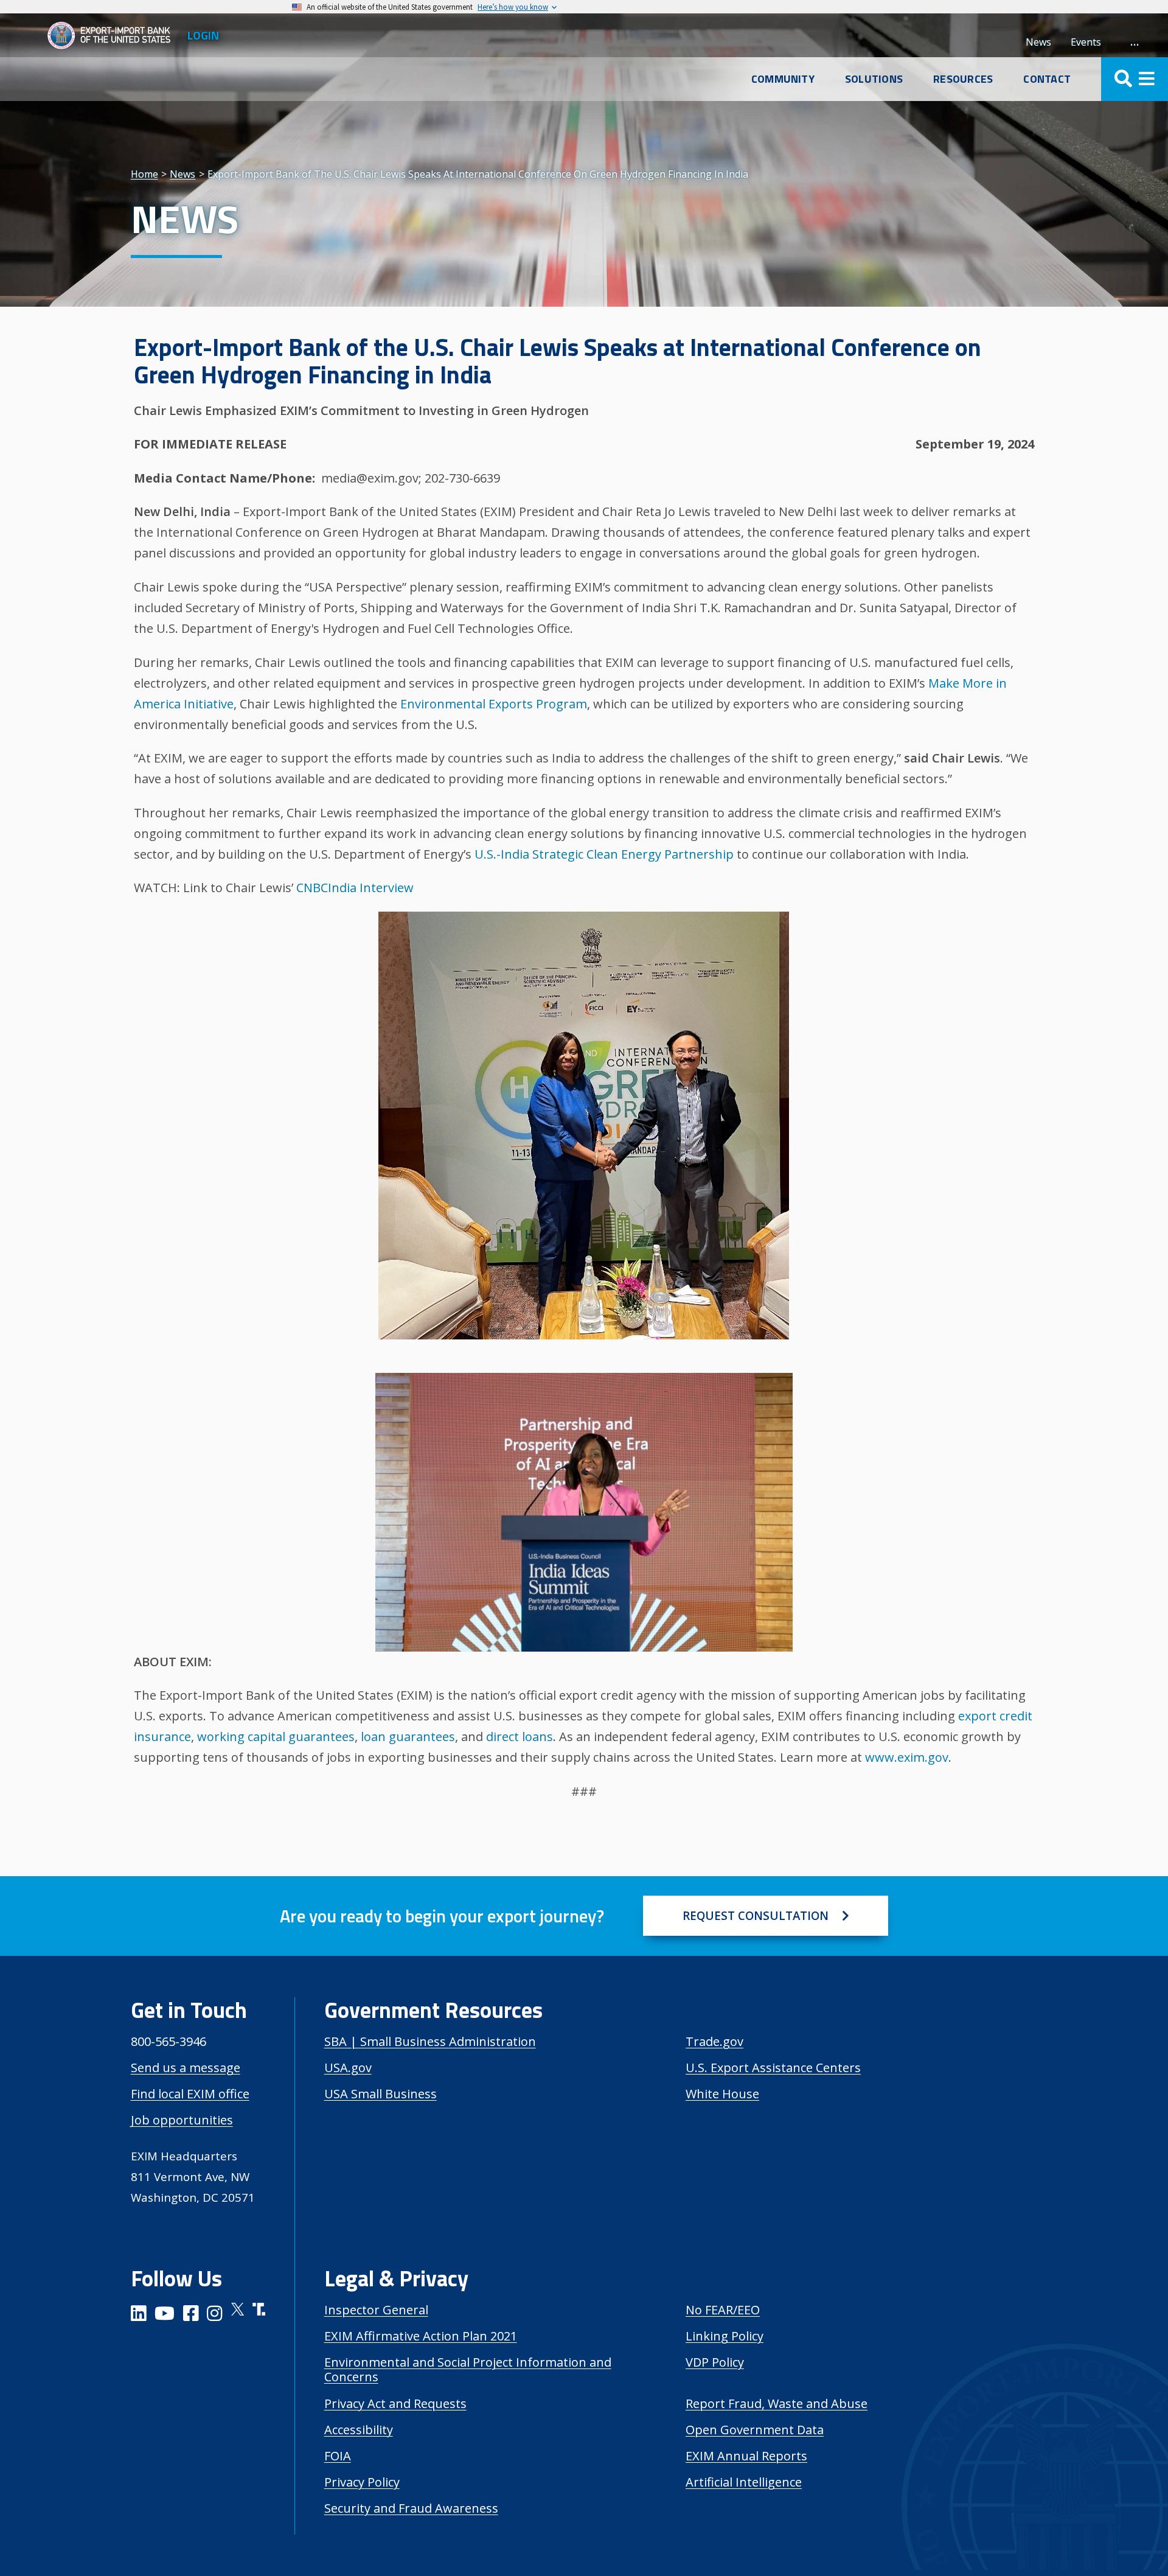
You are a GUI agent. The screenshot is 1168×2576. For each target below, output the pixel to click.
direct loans (520, 1737)
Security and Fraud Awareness (411, 2508)
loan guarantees (408, 1737)
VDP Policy (715, 2362)
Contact (1047, 79)
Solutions (874, 79)
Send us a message (186, 2068)
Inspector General (376, 2310)
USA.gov (348, 2068)
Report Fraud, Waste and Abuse (777, 2403)
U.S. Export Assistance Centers (773, 2068)
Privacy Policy (362, 2482)
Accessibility (359, 2430)
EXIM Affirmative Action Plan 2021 (421, 2336)
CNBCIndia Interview (355, 888)
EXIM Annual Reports (746, 2456)
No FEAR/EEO (723, 2310)
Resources (963, 79)
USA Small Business (381, 2094)
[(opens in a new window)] (139, 2315)
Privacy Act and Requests (395, 2403)
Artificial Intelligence (744, 2482)
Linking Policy (725, 2336)
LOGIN (203, 35)
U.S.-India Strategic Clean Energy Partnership (604, 854)
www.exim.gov (907, 1757)
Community (783, 79)
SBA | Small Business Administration (430, 2041)
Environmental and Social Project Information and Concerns (468, 2369)
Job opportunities (182, 2120)
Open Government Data (755, 2430)
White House (722, 2094)
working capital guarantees (276, 1737)
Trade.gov (714, 2041)
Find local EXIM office (190, 2094)
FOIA (338, 2456)
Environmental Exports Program (494, 704)
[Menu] (1135, 79)
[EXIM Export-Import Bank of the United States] (114, 35)
